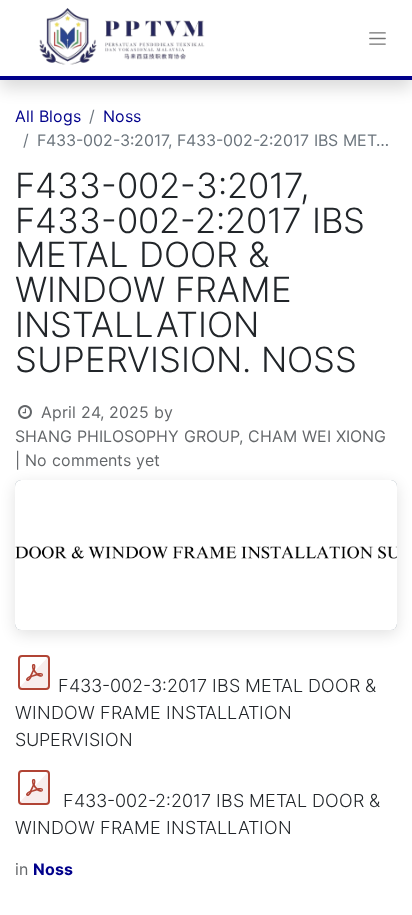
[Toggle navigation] (377, 38)
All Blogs (48, 116)
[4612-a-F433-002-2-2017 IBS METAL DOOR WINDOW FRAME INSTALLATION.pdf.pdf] (34, 788)
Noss (122, 116)
